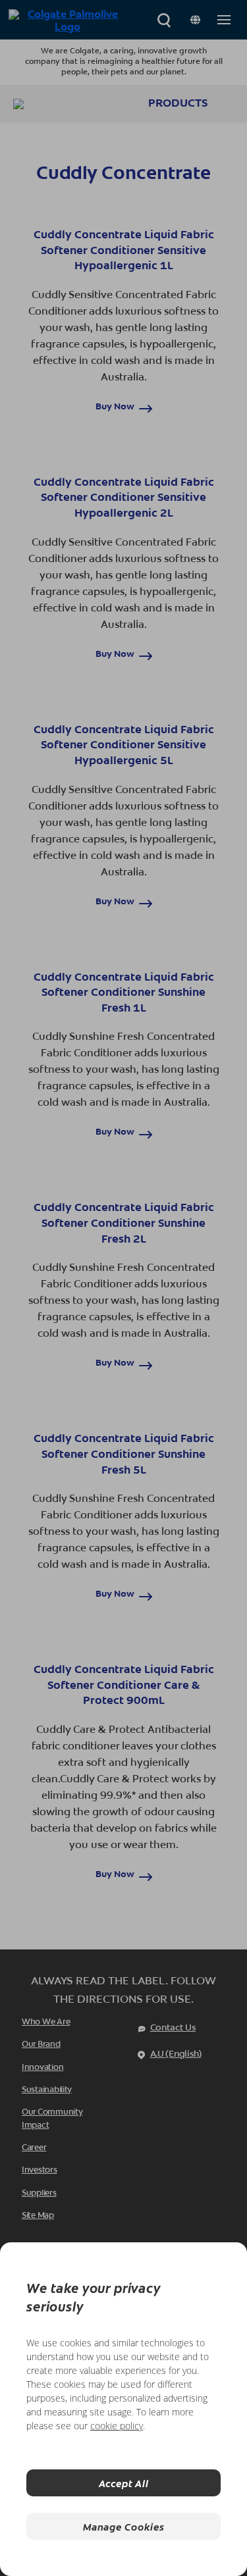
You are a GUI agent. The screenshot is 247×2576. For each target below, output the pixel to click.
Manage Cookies (123, 2526)
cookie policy (117, 2426)
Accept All (124, 2483)
